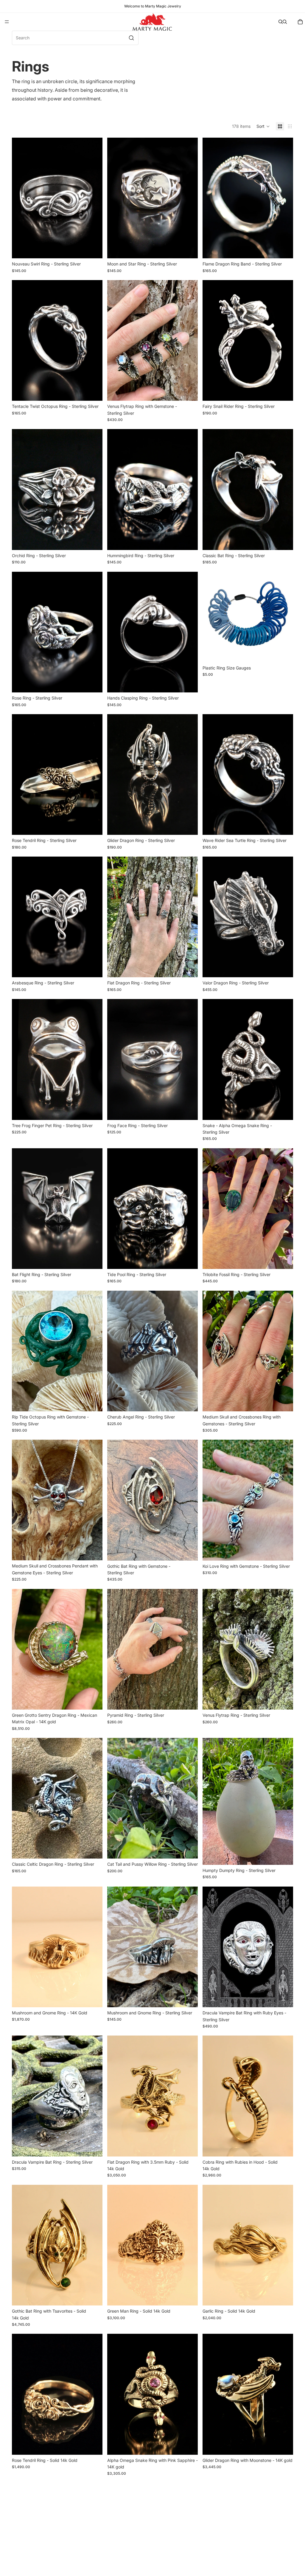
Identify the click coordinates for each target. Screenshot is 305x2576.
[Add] (284, 653)
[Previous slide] (21, 198)
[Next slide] (94, 198)
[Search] (281, 22)
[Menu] (7, 22)
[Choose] (93, 249)
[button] (263, 126)
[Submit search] (131, 38)
